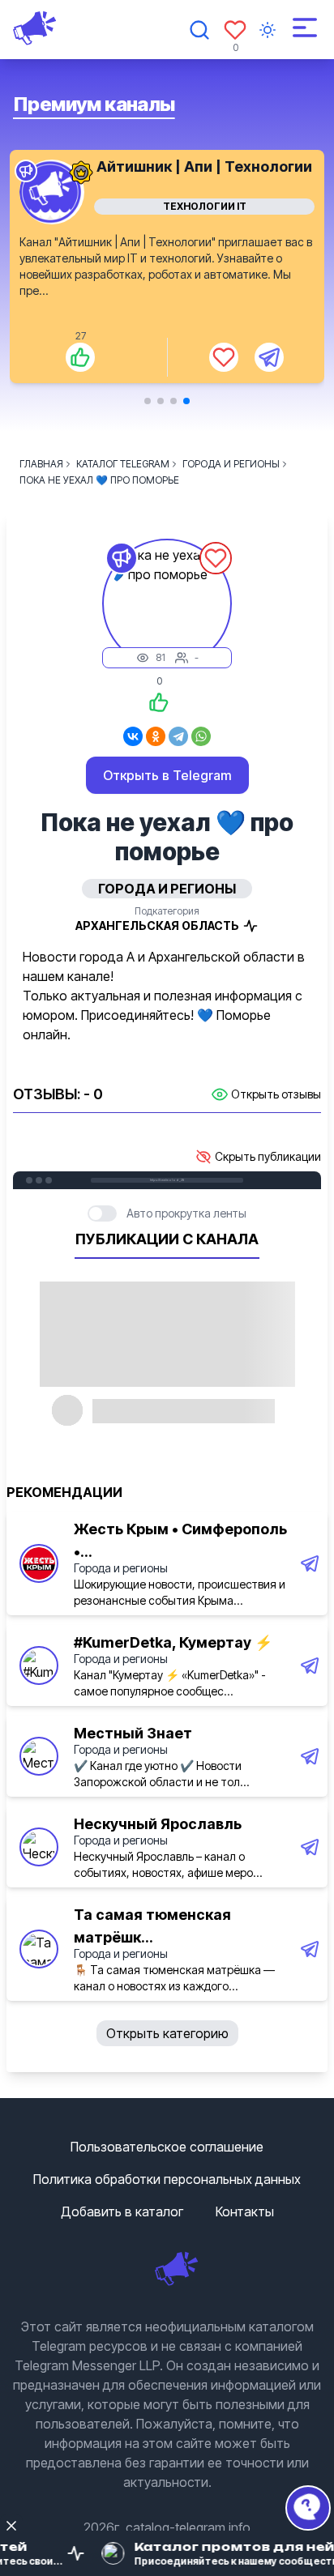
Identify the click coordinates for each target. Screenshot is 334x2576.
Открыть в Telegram (167, 775)
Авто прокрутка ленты (186, 1213)
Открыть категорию (167, 2033)
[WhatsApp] (201, 736)
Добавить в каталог (122, 2211)
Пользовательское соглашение (167, 2147)
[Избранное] (235, 30)
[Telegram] (178, 736)
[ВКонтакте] (133, 736)
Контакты (245, 2211)
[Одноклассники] (156, 736)
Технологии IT (205, 206)
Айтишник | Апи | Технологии (204, 166)
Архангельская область (157, 925)
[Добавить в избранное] (224, 357)
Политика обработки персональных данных (167, 2179)
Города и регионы (121, 1568)
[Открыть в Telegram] (269, 357)
